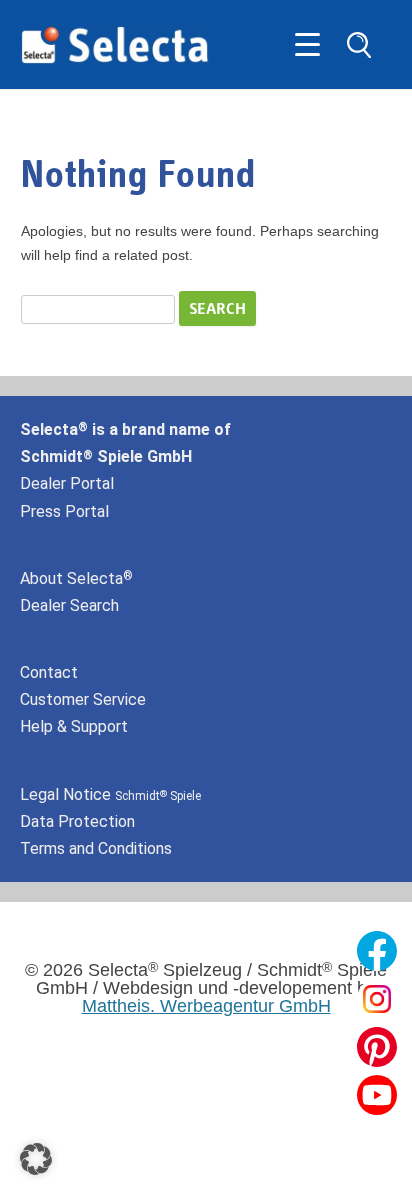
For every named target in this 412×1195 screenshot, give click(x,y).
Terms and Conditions (96, 848)
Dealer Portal (67, 483)
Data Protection (77, 821)
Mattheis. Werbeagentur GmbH (206, 1006)
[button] (36, 1159)
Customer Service (83, 699)
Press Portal (64, 511)
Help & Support (74, 726)
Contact (49, 672)
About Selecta (76, 578)
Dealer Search (69, 605)
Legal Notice (110, 794)
